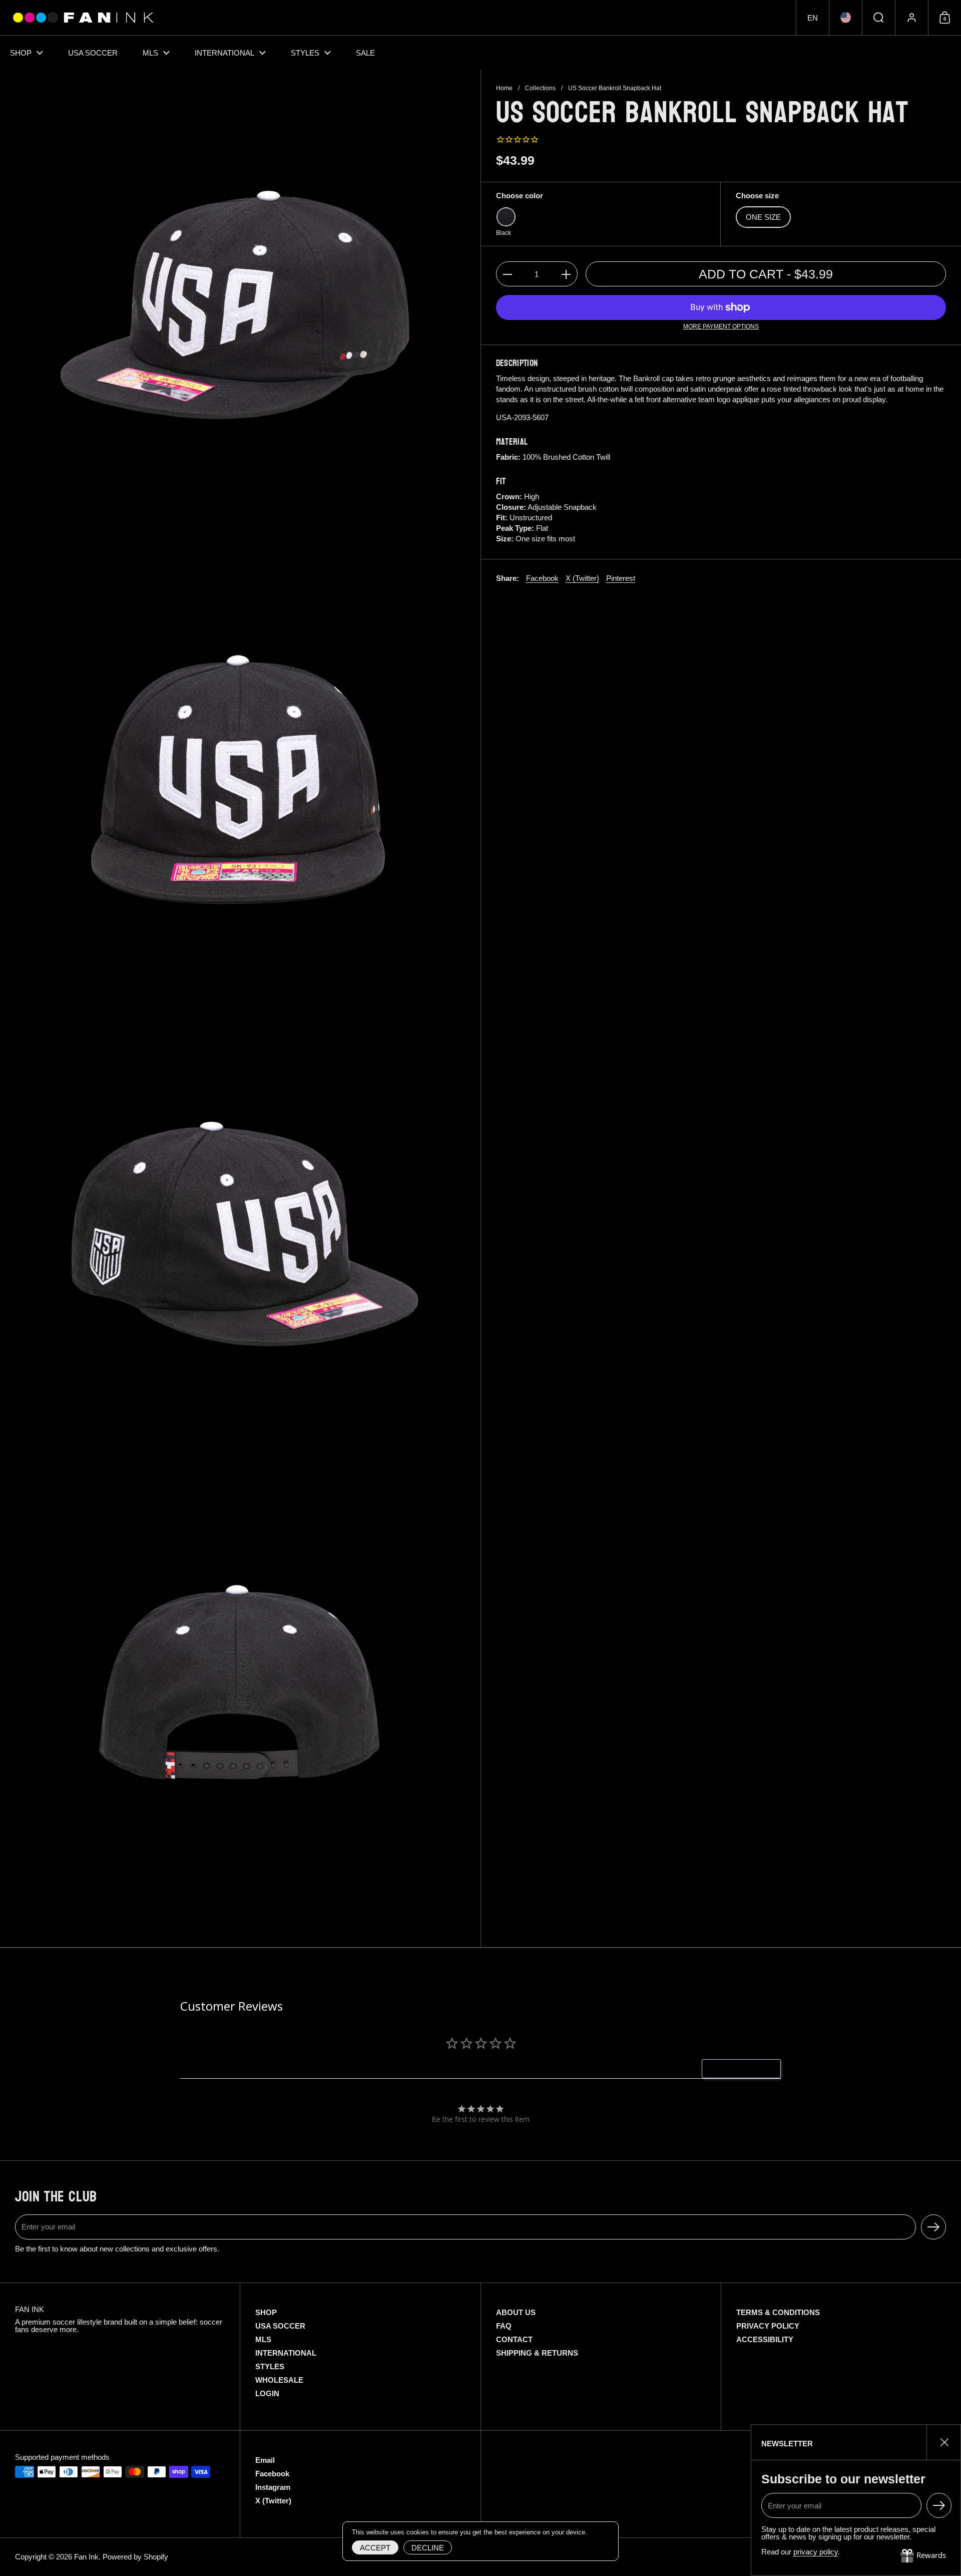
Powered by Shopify (135, 2557)
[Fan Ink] (82, 18)
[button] (812, 18)
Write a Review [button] (747, 2069)
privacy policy (816, 2552)
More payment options (721, 327)
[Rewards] (923, 2556)
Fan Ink (86, 2557)
